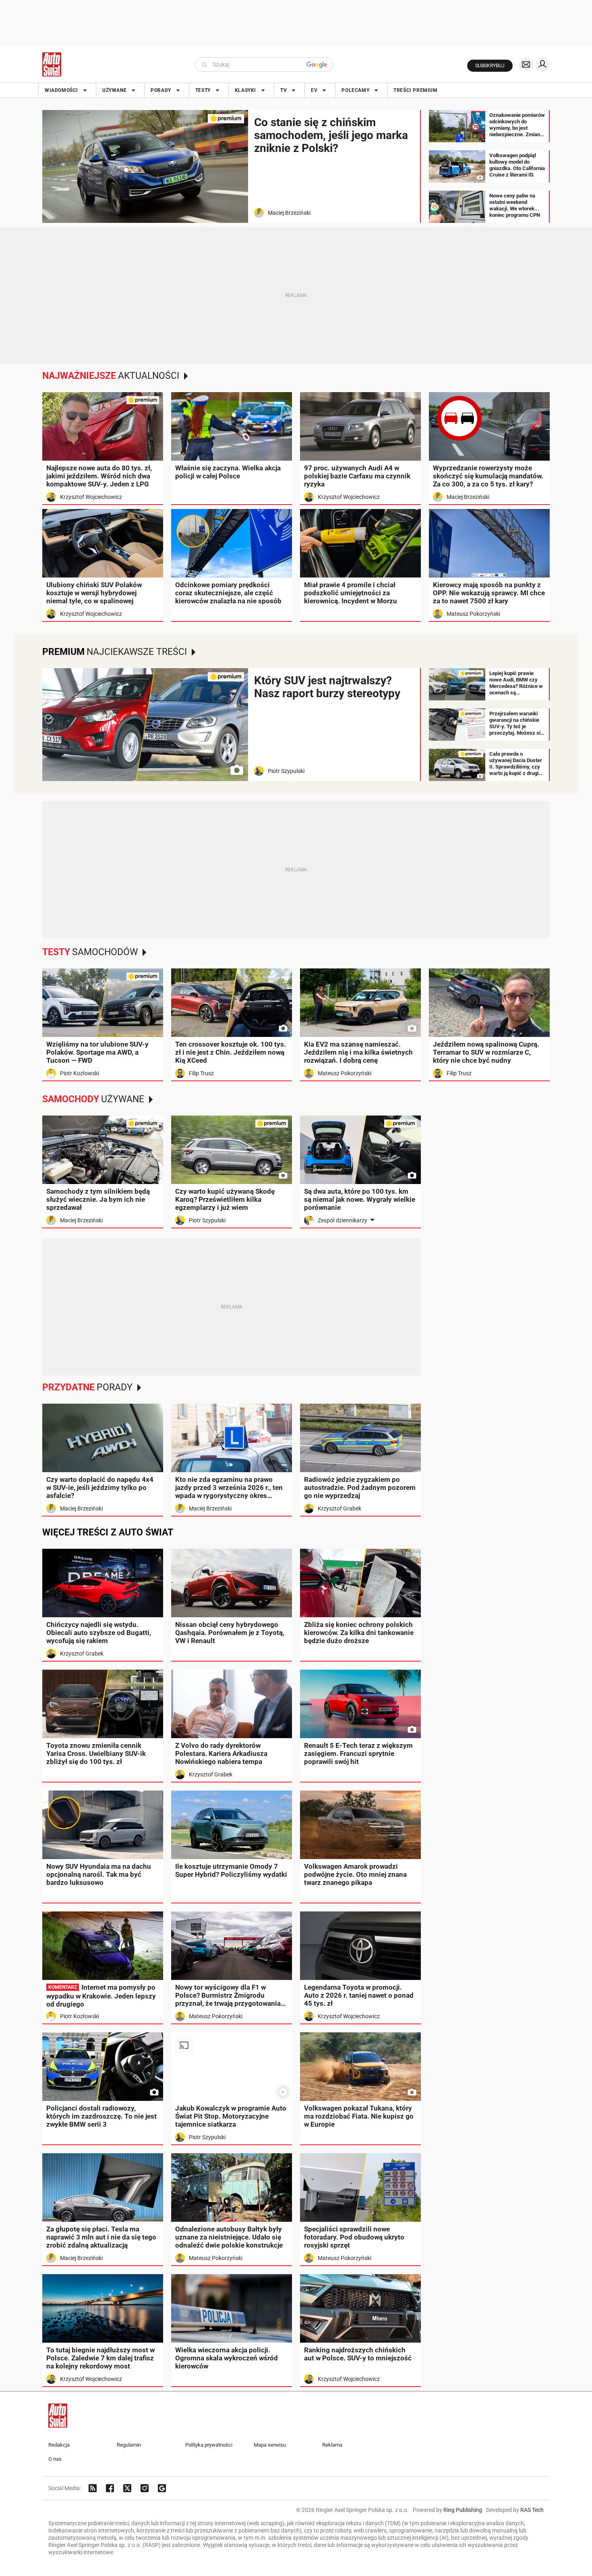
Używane (114, 90)
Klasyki (245, 90)
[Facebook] (110, 2488)
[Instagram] (145, 2488)
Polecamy (355, 90)
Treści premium (415, 90)
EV (314, 90)
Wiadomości (61, 90)
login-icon (542, 64)
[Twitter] (127, 2488)
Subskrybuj (490, 66)
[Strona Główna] (52, 64)
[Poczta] (526, 64)
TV (284, 90)
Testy (203, 90)
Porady (161, 90)
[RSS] (93, 2488)
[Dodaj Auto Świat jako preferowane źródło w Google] (162, 2488)
